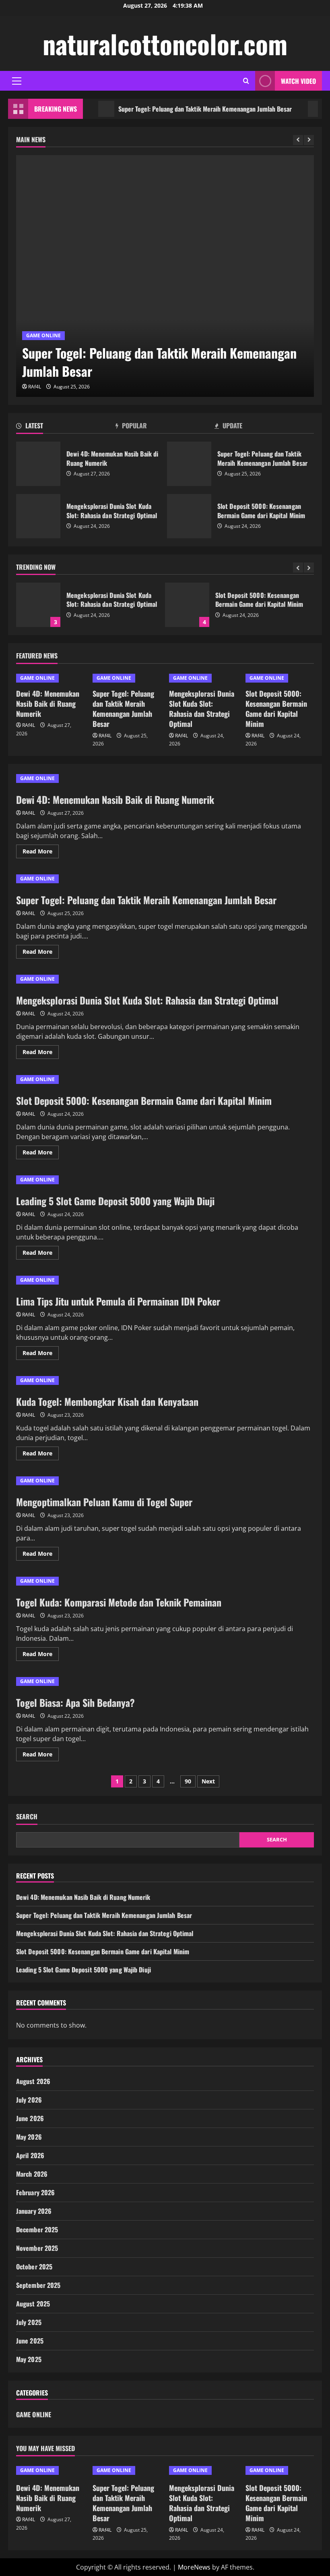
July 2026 (29, 2100)
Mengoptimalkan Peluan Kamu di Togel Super (104, 1502)
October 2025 (34, 2267)
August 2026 (33, 2081)
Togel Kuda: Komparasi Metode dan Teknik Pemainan (119, 1602)
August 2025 (33, 2304)
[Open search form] (246, 81)
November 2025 (37, 2248)
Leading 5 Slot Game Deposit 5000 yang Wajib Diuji (115, 1201)
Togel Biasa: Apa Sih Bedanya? (75, 1702)
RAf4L (35, 387)
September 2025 (38, 2285)
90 (188, 1781)
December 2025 (37, 2229)
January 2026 (34, 2211)
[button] (17, 81)
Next (208, 1781)
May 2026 (29, 2137)
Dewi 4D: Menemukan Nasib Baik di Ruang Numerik (38, 464)
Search (27, 1817)
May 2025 (29, 2359)
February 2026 (35, 2192)
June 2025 (30, 2341)
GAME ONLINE (43, 335)
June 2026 (30, 2118)
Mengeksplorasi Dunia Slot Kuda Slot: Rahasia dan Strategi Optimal (38, 516)
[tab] (66, 427)
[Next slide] (309, 140)
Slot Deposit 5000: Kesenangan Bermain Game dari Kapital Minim (189, 516)
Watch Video (298, 81)
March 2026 (32, 2174)
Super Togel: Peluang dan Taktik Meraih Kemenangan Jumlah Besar (178, 109)
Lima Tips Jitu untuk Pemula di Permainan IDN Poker (118, 1301)
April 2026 (30, 2155)
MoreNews (194, 2567)
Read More (41, 853)
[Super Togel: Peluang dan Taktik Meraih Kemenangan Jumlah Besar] (165, 276)
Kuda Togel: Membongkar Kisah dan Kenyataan (107, 1401)
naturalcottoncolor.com (165, 44)
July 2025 (29, 2322)
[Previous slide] (298, 140)
